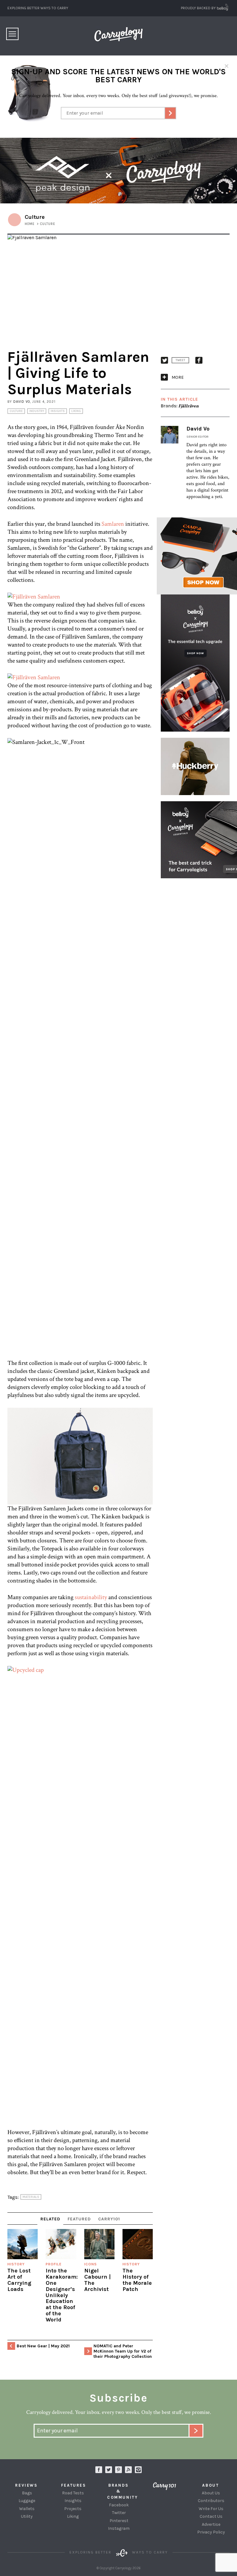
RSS (128, 2470)
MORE (178, 377)
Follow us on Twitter (109, 2470)
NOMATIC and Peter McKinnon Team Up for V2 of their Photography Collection (123, 2351)
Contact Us (211, 2516)
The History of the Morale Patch (137, 2280)
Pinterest (119, 2521)
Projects (73, 2509)
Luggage (27, 2501)
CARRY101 (109, 2219)
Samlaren (113, 524)
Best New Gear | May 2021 (43, 2346)
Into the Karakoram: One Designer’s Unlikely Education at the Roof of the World (62, 2295)
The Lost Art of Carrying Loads (19, 2280)
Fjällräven (189, 406)
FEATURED (79, 2219)
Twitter (119, 2513)
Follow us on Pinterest (118, 2470)
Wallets (27, 2509)
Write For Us (211, 2509)
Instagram (138, 2470)
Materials (31, 2197)
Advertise (211, 2524)
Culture (16, 411)
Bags (27, 2493)
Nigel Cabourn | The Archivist (98, 2280)
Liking (76, 411)
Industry (37, 411)
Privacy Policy (211, 2532)
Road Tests (73, 2493)
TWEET (180, 360)
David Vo (22, 402)
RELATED (50, 2219)
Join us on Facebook (99, 2470)
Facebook (119, 2505)
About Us (211, 2493)
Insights (58, 411)
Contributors (211, 2501)
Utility (27, 2516)
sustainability (91, 1597)
